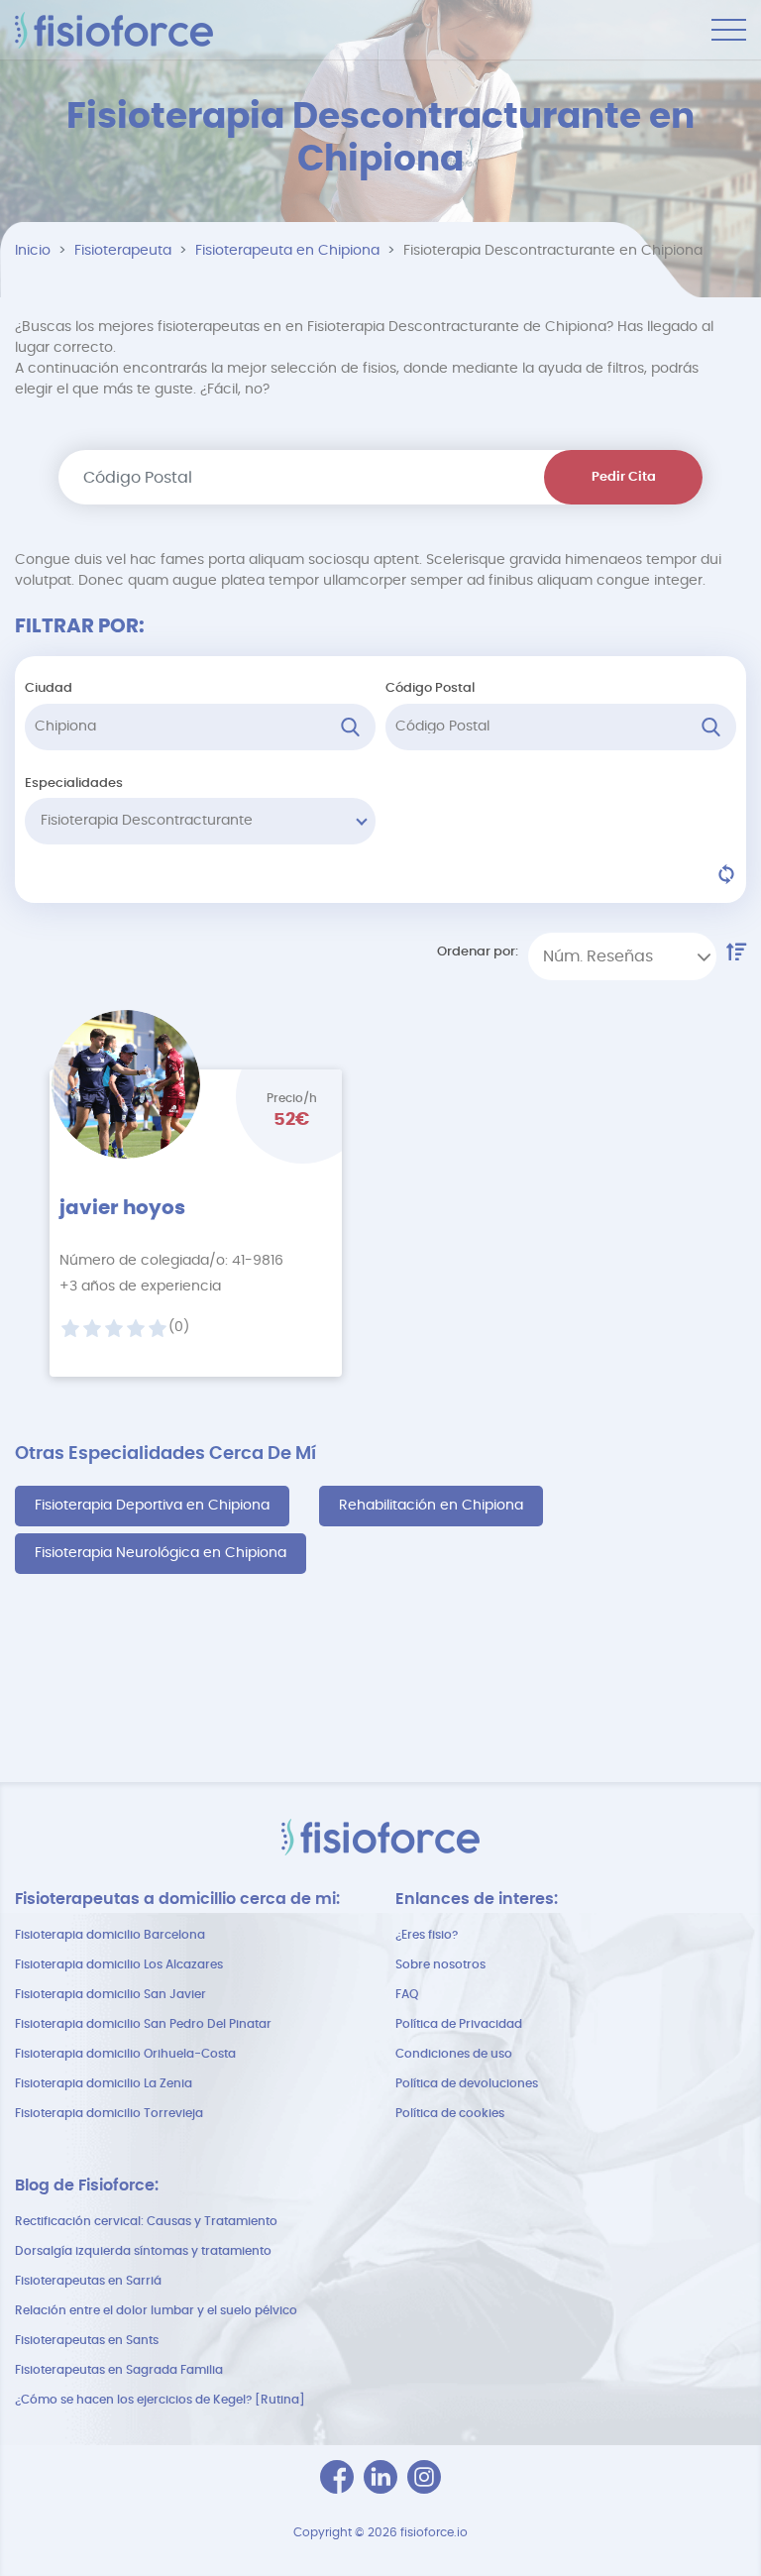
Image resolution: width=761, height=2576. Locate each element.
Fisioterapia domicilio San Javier (110, 1994)
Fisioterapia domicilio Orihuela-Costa (125, 2054)
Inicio (33, 251)
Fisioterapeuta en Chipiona (287, 251)
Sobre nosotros (440, 1964)
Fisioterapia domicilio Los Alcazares (119, 1964)
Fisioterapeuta (123, 251)
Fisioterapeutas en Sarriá (88, 2281)
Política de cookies (450, 2113)
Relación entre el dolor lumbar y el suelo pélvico (156, 2310)
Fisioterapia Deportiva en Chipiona (152, 1506)
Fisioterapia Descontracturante (147, 821)
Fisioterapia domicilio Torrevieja (109, 2113)
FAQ (407, 1994)
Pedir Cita (624, 477)
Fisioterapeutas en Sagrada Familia (119, 2370)
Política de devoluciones (467, 2083)
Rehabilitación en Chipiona (431, 1506)
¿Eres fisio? (427, 1935)
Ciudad (49, 688)
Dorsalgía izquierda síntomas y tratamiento (143, 2251)
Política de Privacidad (459, 2024)
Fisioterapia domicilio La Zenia (104, 2083)
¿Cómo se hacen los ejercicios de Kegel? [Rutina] (160, 2400)
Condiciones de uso (454, 2054)
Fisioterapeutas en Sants (87, 2340)
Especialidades (74, 784)
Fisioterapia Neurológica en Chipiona (161, 1553)
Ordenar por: (478, 952)
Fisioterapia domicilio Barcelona (110, 1935)
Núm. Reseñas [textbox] (598, 956)
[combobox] (622, 956)
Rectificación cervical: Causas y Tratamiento (146, 2221)
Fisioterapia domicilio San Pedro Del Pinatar (143, 2024)
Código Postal (430, 688)
